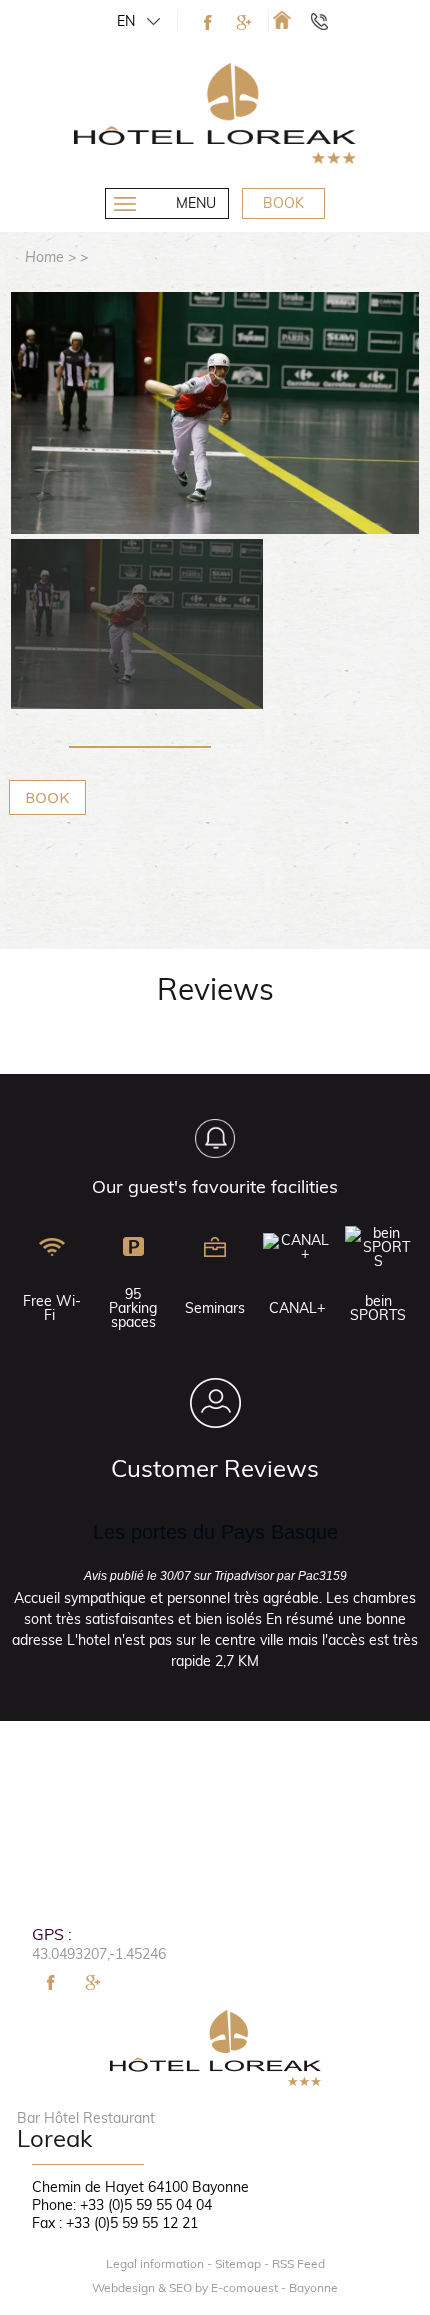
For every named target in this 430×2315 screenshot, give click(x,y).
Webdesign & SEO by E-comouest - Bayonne (215, 2288)
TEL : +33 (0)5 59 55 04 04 (328, 21)
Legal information (155, 2264)
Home (44, 257)
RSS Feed (298, 2264)
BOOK (47, 797)
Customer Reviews (215, 1468)
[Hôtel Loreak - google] (244, 22)
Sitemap (238, 2264)
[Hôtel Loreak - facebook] (208, 22)
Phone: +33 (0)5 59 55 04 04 (122, 2205)
